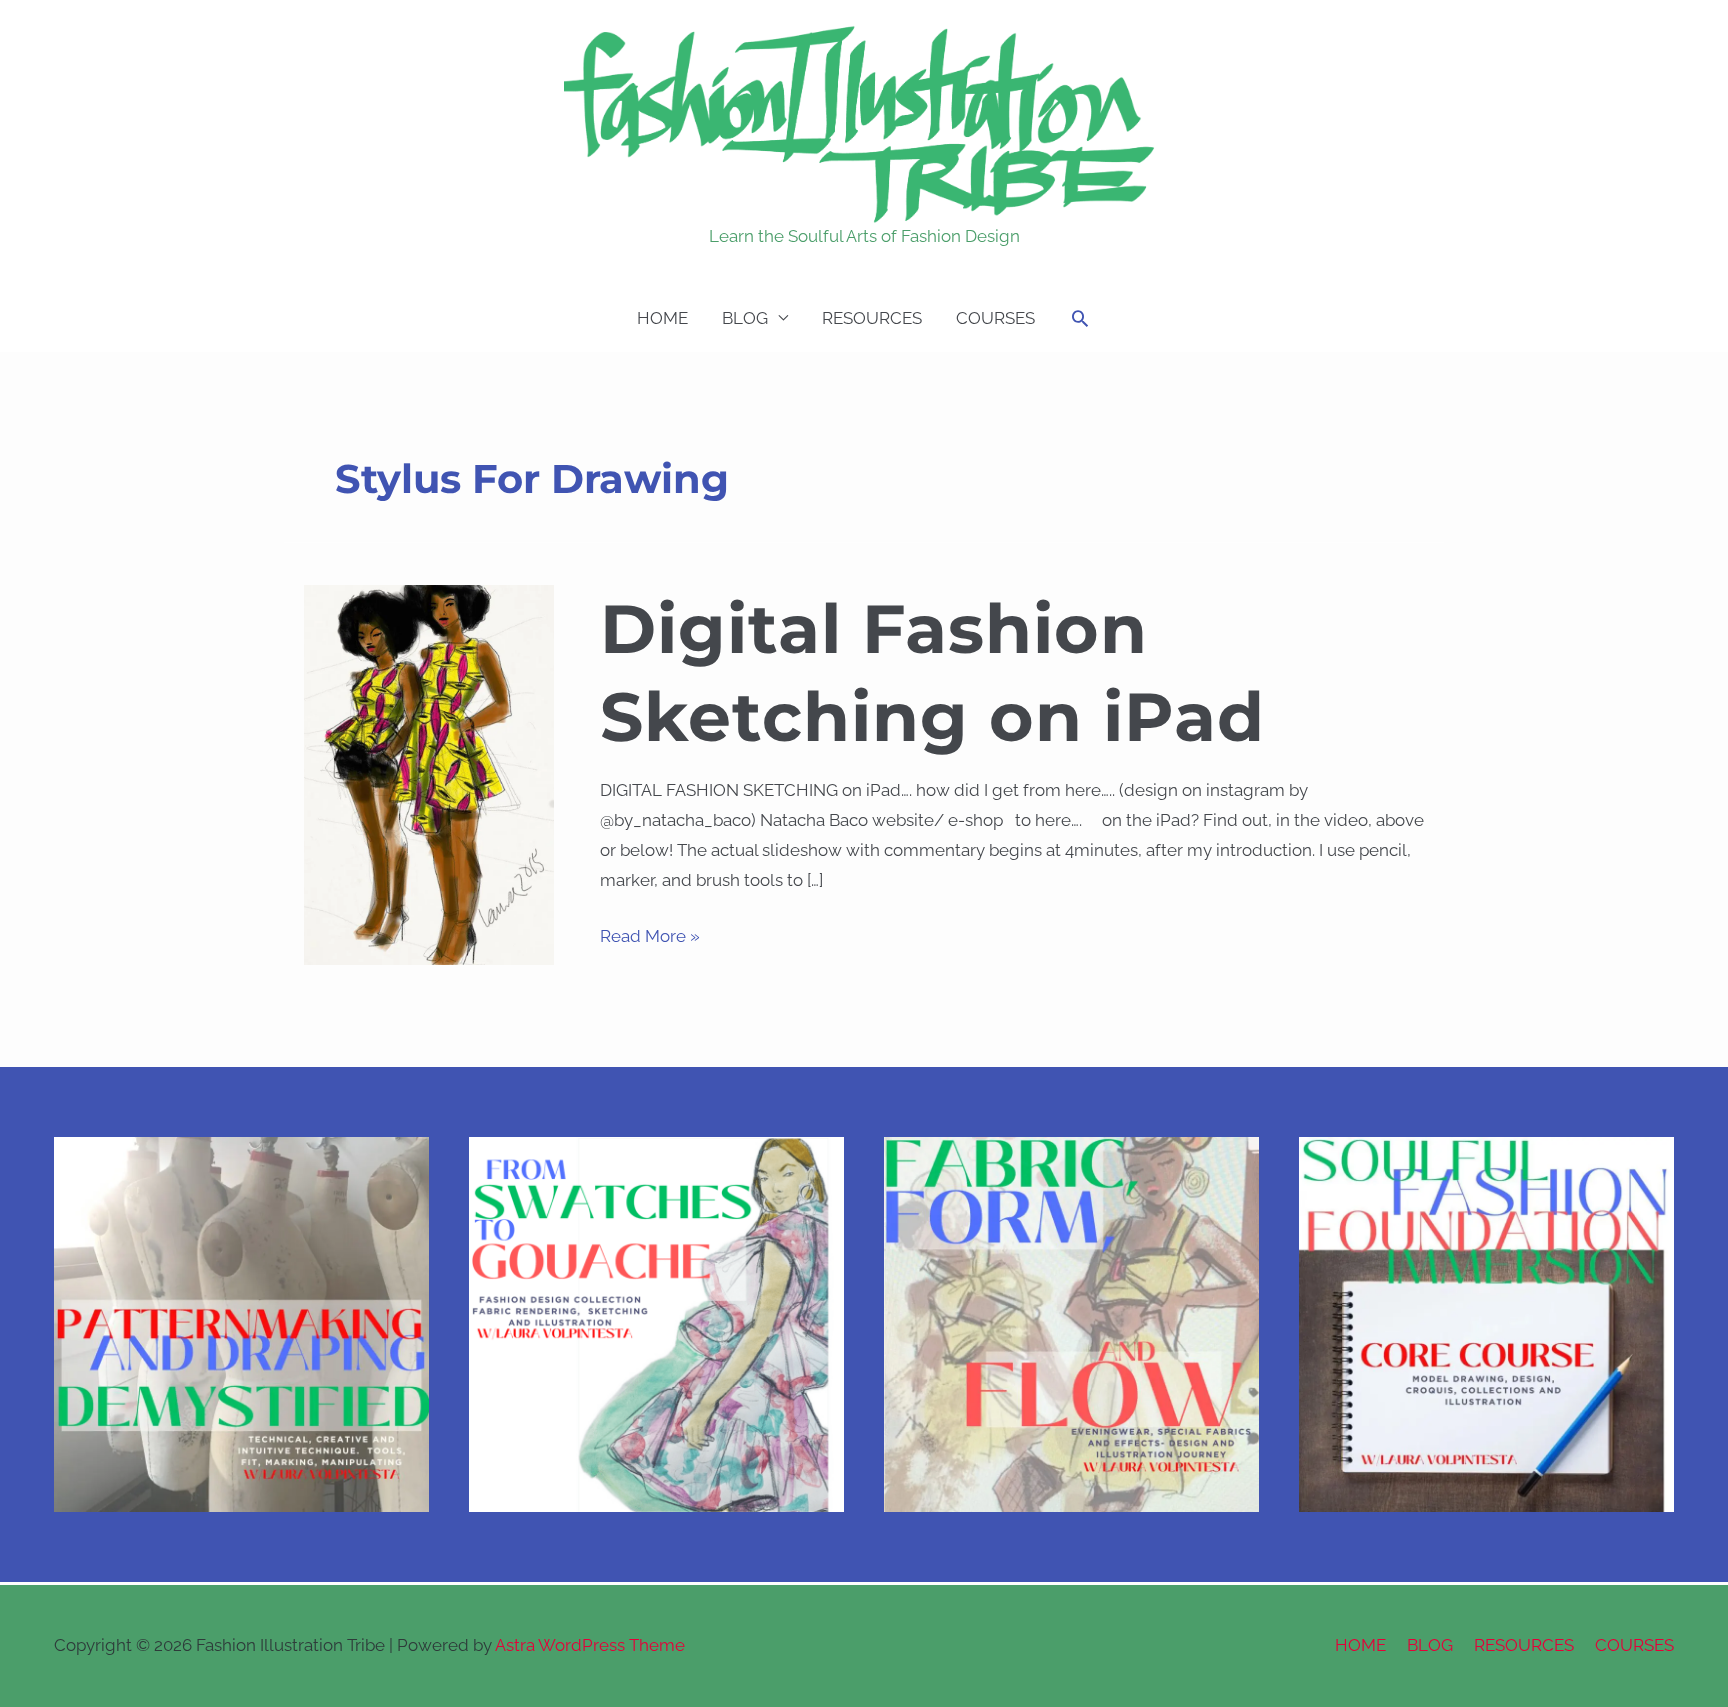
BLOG (745, 318)
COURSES (995, 318)
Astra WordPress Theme (590, 1645)
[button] (1080, 318)
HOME (662, 318)
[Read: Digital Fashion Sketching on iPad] (429, 773)
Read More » (650, 933)
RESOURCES (872, 318)
